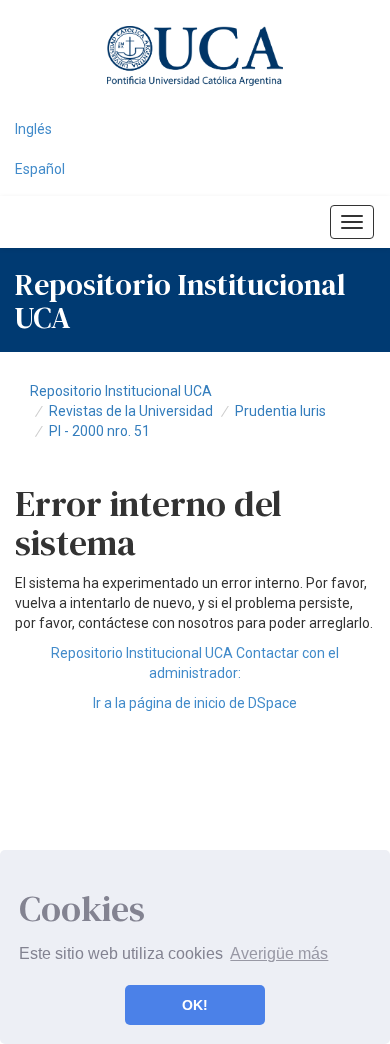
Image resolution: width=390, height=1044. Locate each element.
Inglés (33, 129)
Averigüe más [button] (279, 953)
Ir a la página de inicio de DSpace (195, 703)
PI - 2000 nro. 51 (99, 431)
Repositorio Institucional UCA (121, 391)
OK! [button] (195, 1005)
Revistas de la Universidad (131, 411)
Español (40, 169)
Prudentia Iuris (280, 411)
